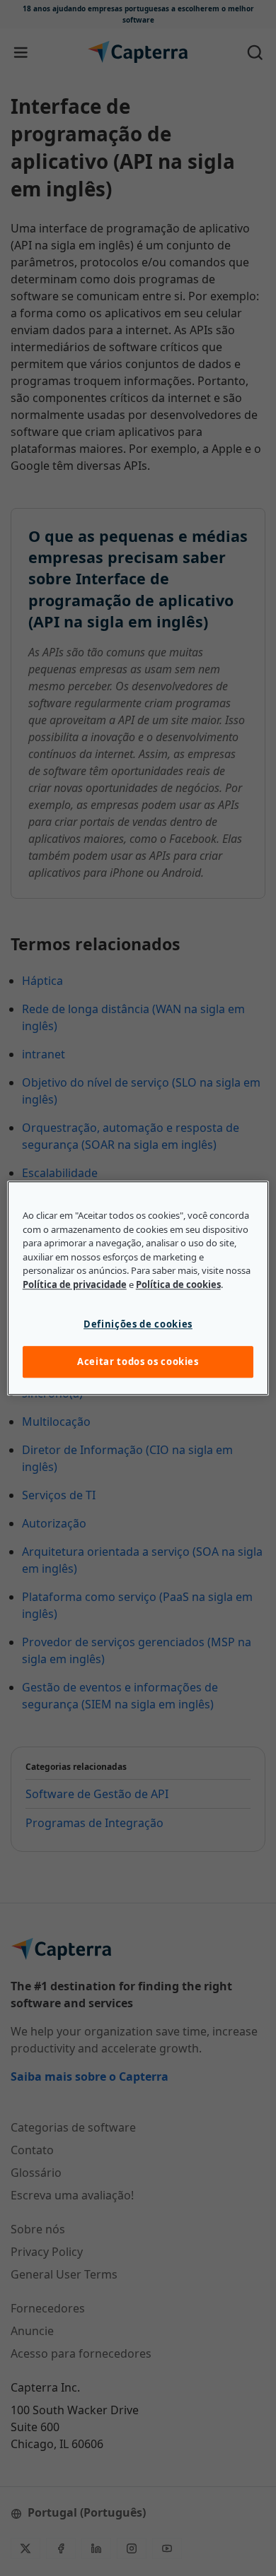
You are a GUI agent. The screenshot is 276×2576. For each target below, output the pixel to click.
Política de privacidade (75, 1284)
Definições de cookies (138, 1324)
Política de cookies (178, 1284)
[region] (138, 1288)
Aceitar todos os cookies (138, 1362)
